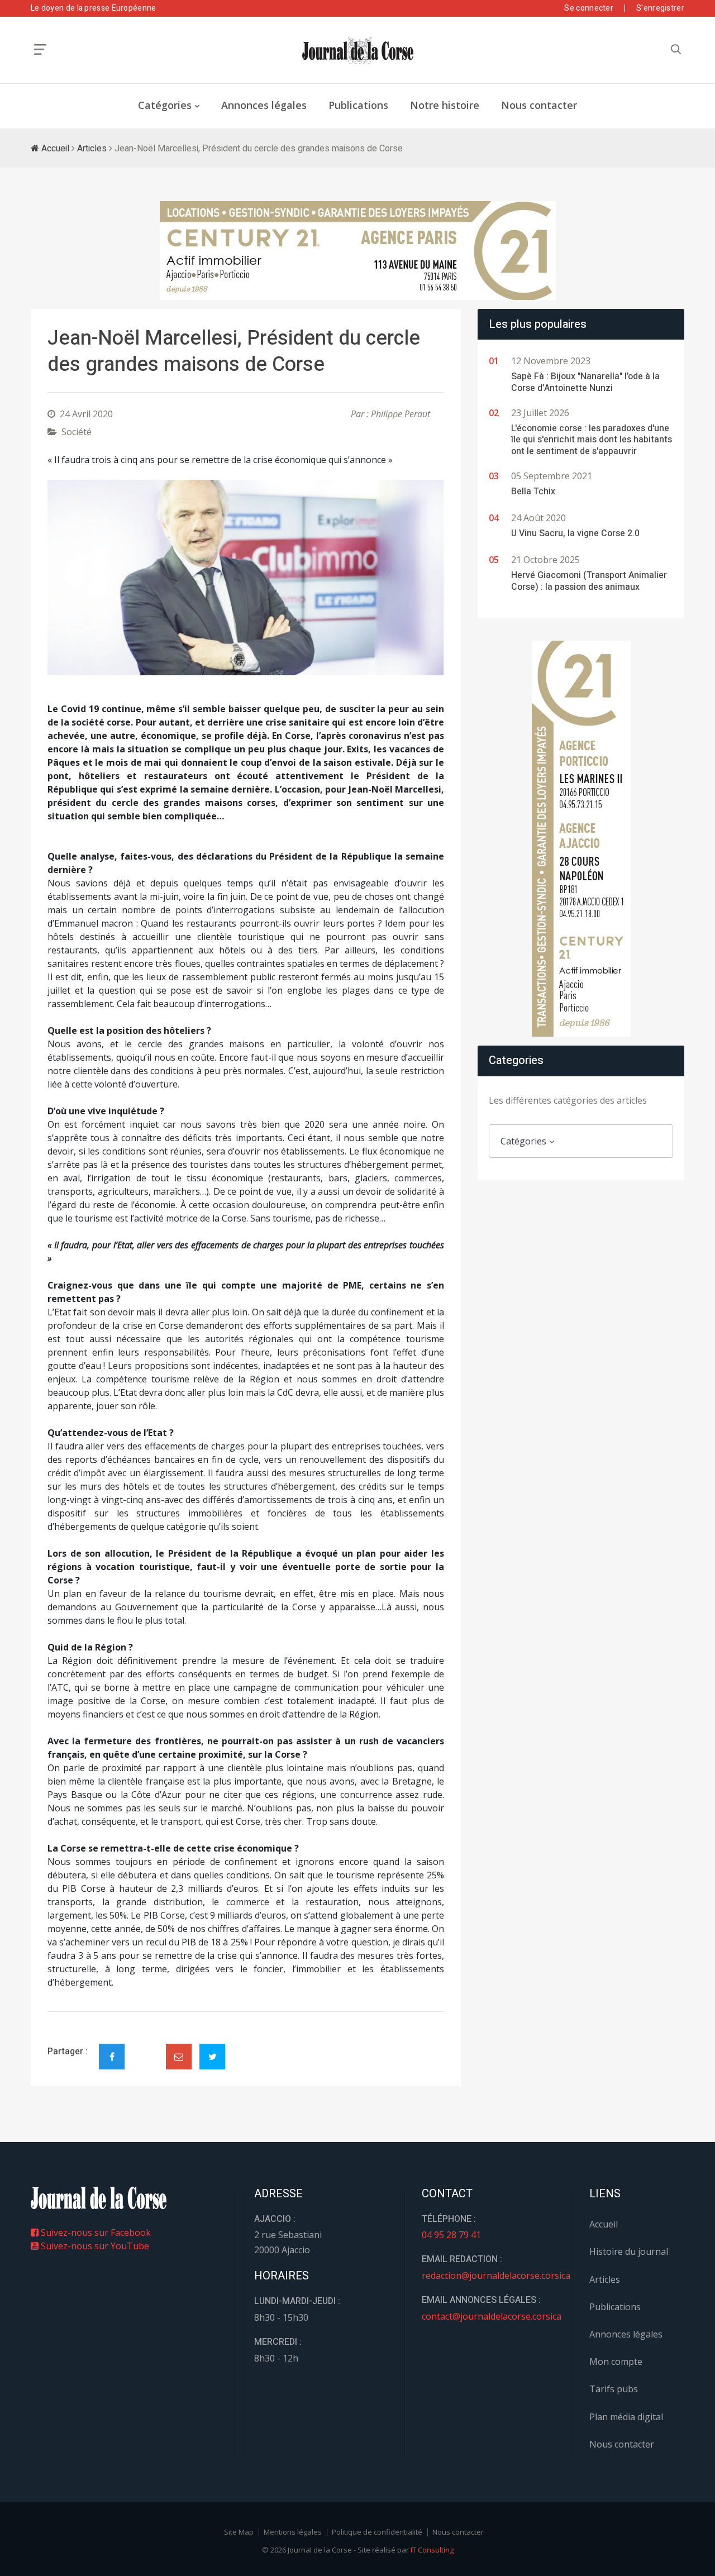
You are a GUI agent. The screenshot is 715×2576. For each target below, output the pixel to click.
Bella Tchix (533, 492)
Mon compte (616, 2362)
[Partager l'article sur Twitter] (212, 2057)
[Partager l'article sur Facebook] (112, 2057)
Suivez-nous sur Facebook (95, 2232)
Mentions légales (293, 2532)
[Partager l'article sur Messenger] (145, 2047)
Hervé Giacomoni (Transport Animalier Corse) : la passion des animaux (589, 581)
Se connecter (589, 8)
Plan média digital (626, 2417)
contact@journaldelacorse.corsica (492, 2316)
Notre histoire (445, 105)
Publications (358, 105)
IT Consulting (432, 2550)
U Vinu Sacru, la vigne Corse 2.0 (575, 533)
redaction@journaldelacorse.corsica (496, 2276)
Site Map (239, 2532)
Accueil (54, 149)
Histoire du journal (629, 2251)
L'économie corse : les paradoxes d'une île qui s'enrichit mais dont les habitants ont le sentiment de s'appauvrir (592, 440)
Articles (92, 149)
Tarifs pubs (614, 2389)
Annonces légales (264, 105)
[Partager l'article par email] (179, 2057)
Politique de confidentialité (377, 2532)
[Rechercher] (676, 49)
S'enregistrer (660, 8)
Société (77, 432)
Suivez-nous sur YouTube (94, 2246)
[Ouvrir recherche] (40, 49)
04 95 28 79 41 (451, 2235)
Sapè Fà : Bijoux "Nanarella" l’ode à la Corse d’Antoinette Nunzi (585, 382)
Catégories (165, 105)
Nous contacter (539, 105)
